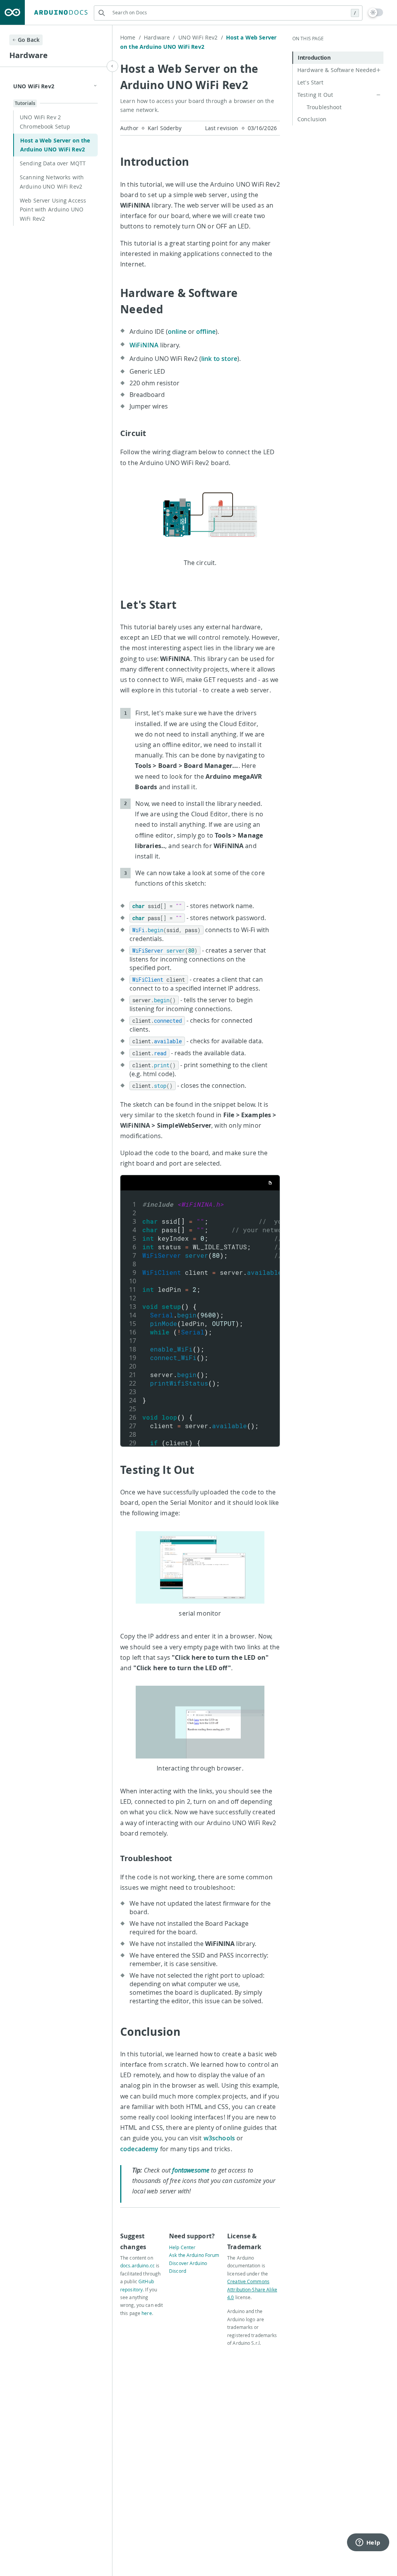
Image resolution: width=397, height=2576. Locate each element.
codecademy (139, 2149)
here (147, 2313)
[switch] (376, 12)
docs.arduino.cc (137, 2265)
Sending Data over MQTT (53, 163)
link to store (219, 359)
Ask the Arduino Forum (194, 2255)
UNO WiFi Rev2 (201, 37)
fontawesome (191, 2170)
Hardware (159, 37)
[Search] (101, 13)
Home (130, 37)
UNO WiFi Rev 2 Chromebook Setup (45, 122)
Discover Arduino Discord (188, 2267)
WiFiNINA (144, 345)
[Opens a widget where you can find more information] (368, 2543)
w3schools (219, 2138)
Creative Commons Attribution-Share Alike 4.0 (252, 2289)
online (177, 331)
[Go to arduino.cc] (12, 12)
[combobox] (228, 13)
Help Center (182, 2247)
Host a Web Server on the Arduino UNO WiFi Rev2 (55, 145)
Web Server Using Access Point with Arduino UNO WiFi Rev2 (53, 210)
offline (206, 331)
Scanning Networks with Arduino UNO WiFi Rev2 (52, 182)
